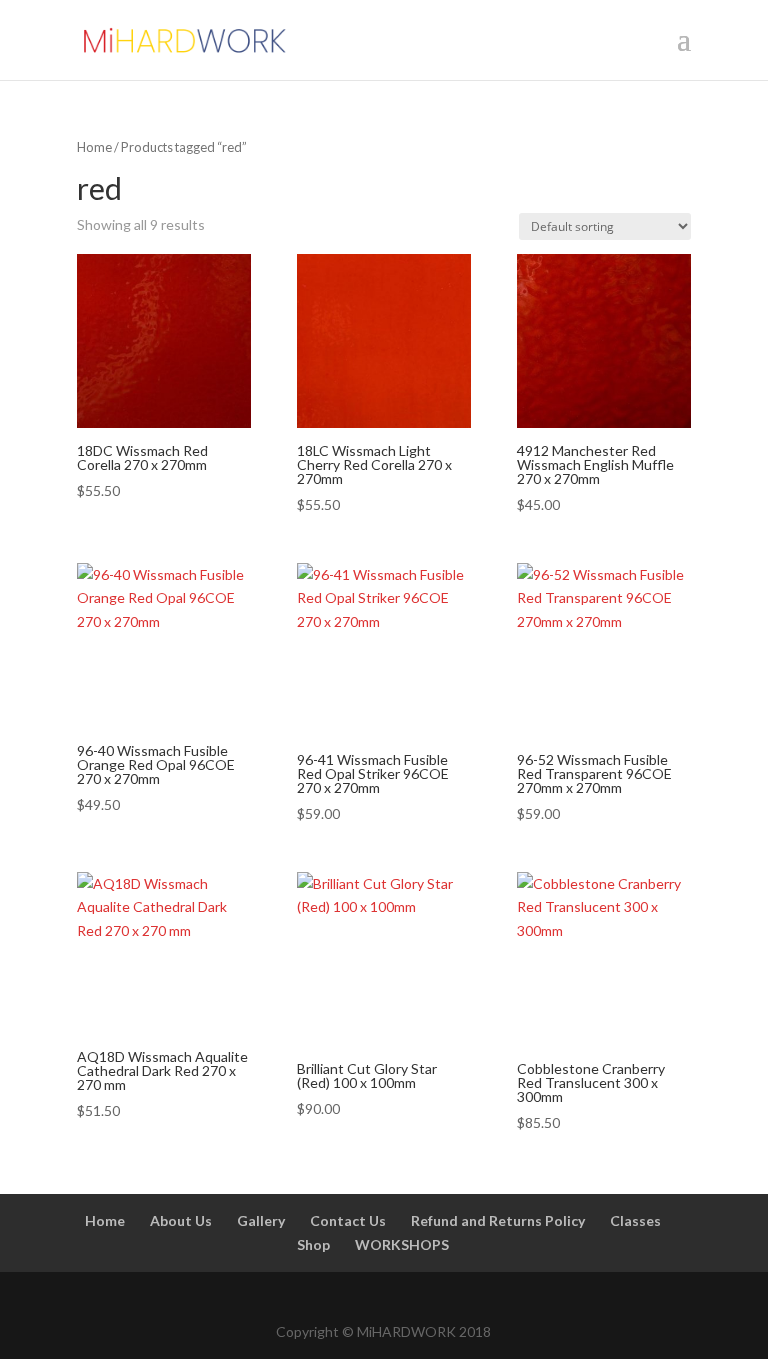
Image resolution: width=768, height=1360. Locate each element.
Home (94, 147)
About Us (181, 1220)
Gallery (261, 1220)
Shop (313, 1244)
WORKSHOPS (402, 1244)
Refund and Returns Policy (498, 1220)
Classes (635, 1220)
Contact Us (348, 1220)
